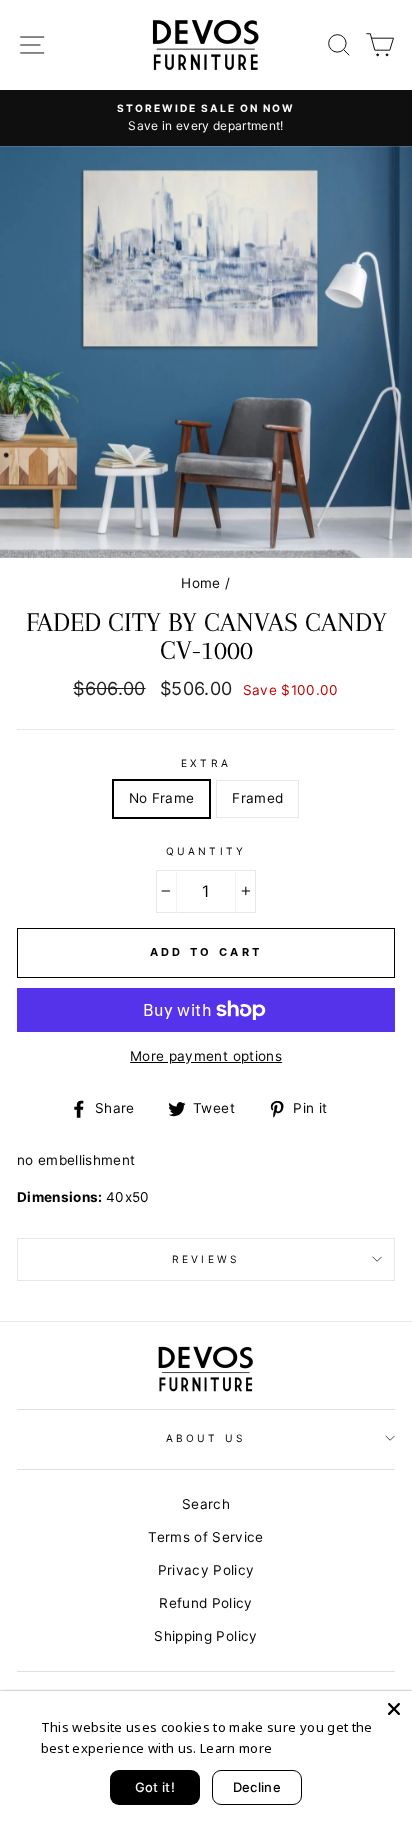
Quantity (205, 851)
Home (200, 583)
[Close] (394, 1709)
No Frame (162, 798)
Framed (257, 798)
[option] (206, 118)
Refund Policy (205, 1603)
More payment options (206, 1056)
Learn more (236, 1748)
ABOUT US (205, 1438)
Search (206, 1504)
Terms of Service (205, 1537)
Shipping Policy (205, 1636)
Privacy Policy (206, 1570)
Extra (205, 763)
